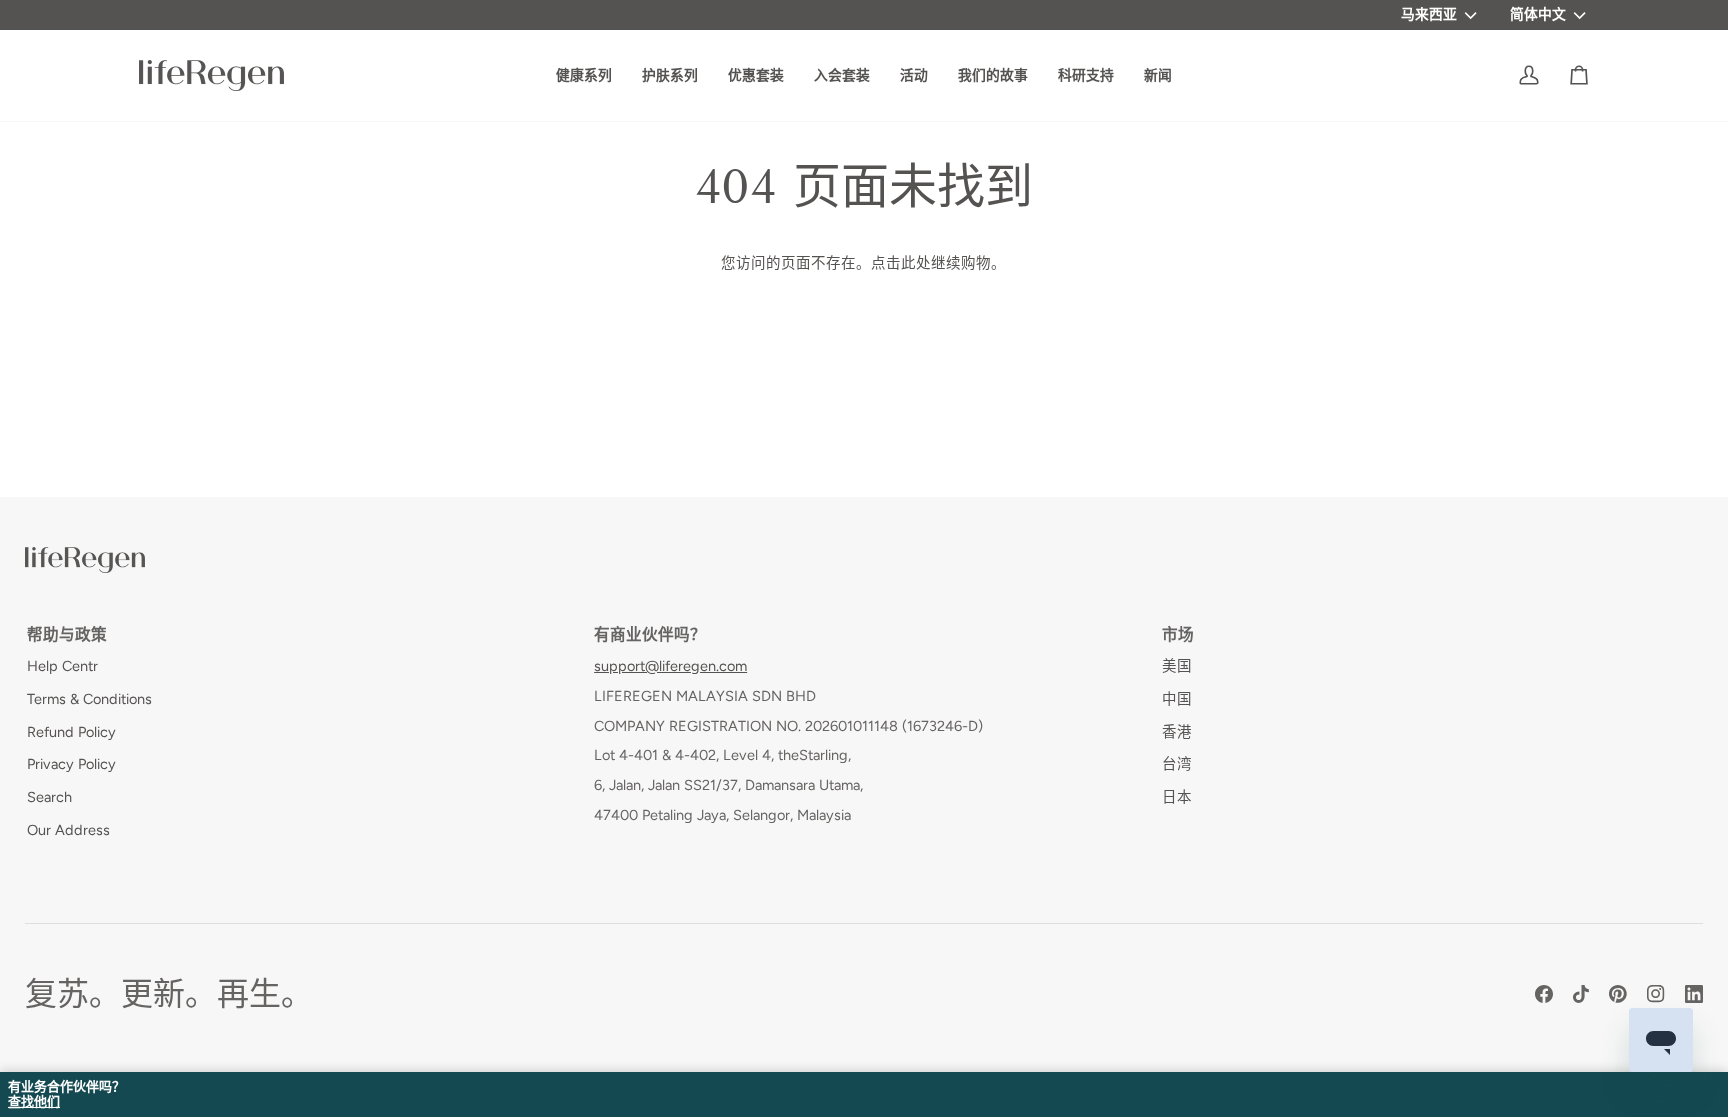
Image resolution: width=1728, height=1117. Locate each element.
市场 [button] (1178, 634)
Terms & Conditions (89, 699)
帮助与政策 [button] (67, 634)
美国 (1177, 666)
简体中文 (1538, 14)
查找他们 (34, 1102)
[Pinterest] (1618, 994)
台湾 (1177, 764)
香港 (1177, 732)
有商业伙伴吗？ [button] (650, 634)
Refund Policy (71, 732)
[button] (993, 75)
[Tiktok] (1581, 994)
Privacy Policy (71, 764)
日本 (1177, 797)
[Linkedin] (1694, 994)
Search (49, 797)
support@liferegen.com (670, 666)
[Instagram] (1656, 994)
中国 (1177, 699)
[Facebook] (1544, 994)
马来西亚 (1429, 14)
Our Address (68, 830)
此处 (916, 263)
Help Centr (62, 666)
